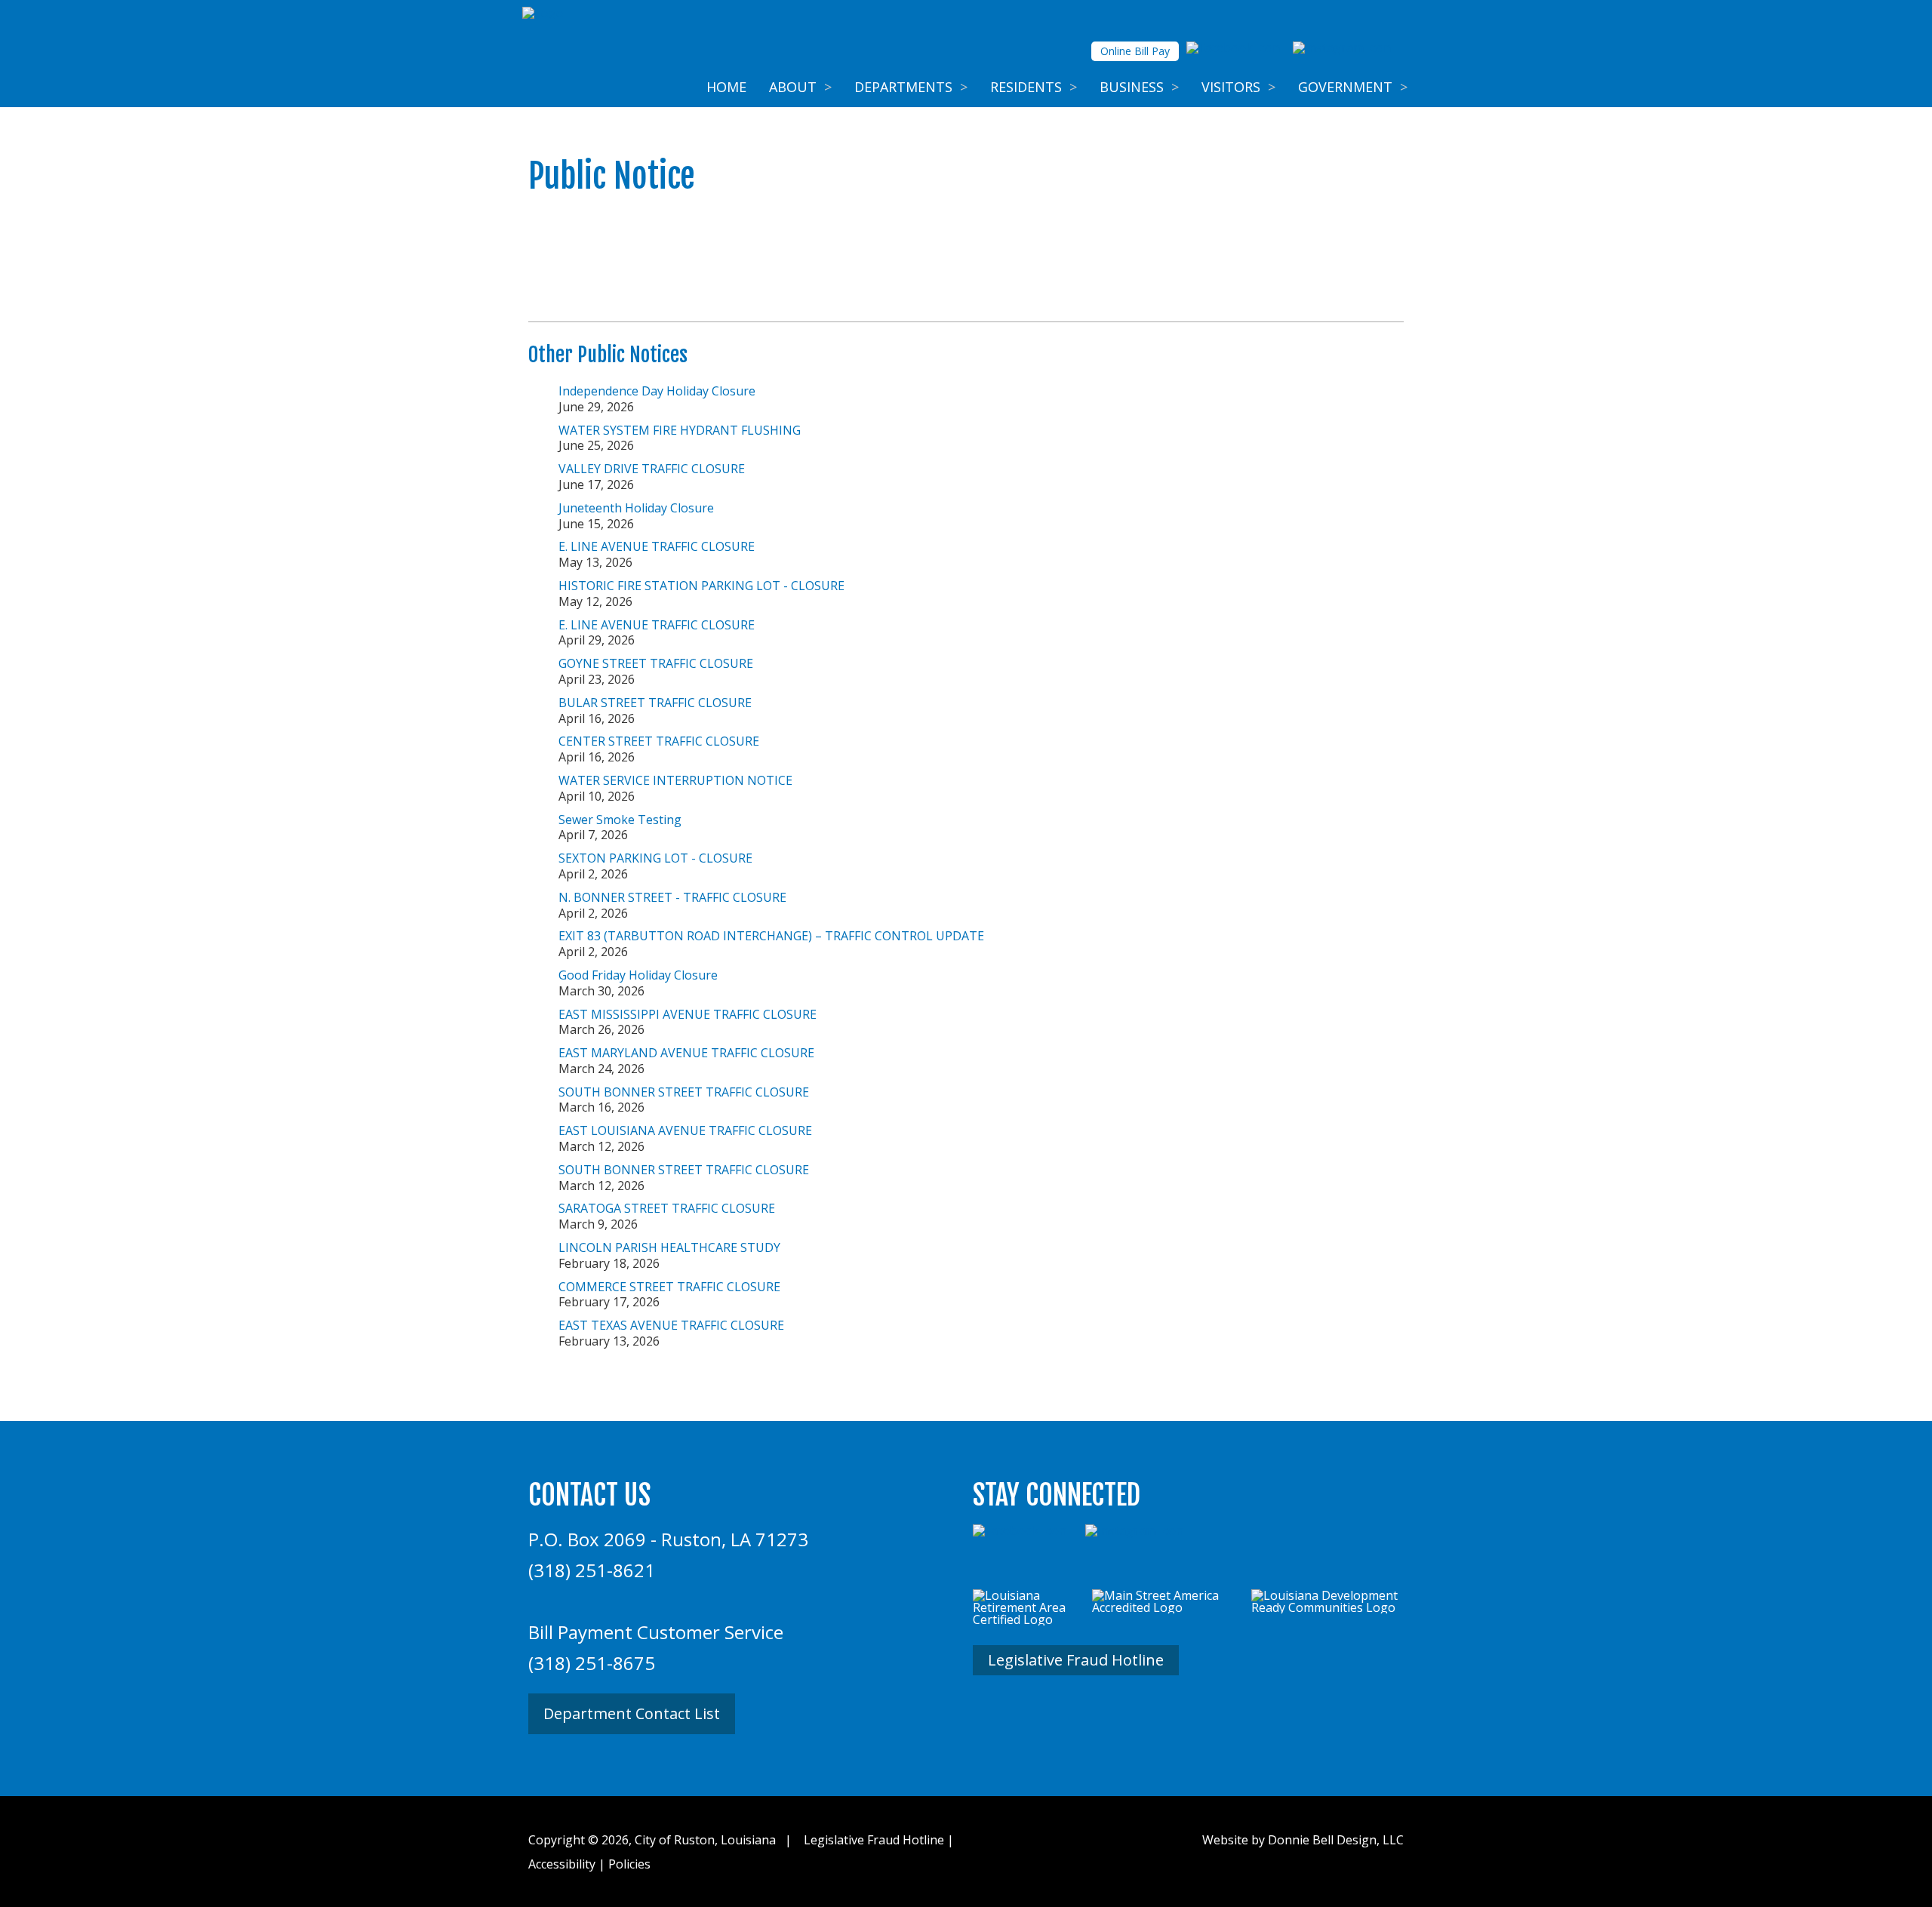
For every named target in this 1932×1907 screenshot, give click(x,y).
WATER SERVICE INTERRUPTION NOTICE (675, 780)
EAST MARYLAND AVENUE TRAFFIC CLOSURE (686, 1053)
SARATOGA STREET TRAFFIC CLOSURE (667, 1208)
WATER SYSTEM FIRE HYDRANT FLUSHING (680, 430)
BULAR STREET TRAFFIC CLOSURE (655, 703)
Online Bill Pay (1135, 51)
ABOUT (800, 87)
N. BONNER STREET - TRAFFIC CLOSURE (672, 897)
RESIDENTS (1034, 87)
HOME (726, 87)
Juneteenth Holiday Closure (636, 508)
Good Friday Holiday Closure (638, 975)
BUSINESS (1139, 87)
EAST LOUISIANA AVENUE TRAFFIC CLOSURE (685, 1130)
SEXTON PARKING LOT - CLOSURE (655, 858)
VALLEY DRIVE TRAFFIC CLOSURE (652, 469)
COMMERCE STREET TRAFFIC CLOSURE (669, 1287)
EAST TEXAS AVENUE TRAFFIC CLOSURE (671, 1325)
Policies (629, 1864)
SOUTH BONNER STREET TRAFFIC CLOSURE (684, 1092)
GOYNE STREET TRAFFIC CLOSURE (656, 663)
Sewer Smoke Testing (620, 820)
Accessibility (562, 1864)
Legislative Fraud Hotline (1076, 1660)
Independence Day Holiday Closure (657, 391)
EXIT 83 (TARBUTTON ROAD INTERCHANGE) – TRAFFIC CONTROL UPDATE (771, 936)
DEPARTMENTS (911, 87)
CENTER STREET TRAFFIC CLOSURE (659, 741)
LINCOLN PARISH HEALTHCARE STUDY (669, 1247)
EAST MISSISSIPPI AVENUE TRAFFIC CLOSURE (688, 1014)
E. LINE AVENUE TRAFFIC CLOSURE (657, 546)
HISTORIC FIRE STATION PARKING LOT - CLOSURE (701, 586)
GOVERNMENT (1353, 87)
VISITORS (1238, 87)
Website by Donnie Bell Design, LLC (1303, 1840)
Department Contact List (632, 1713)
